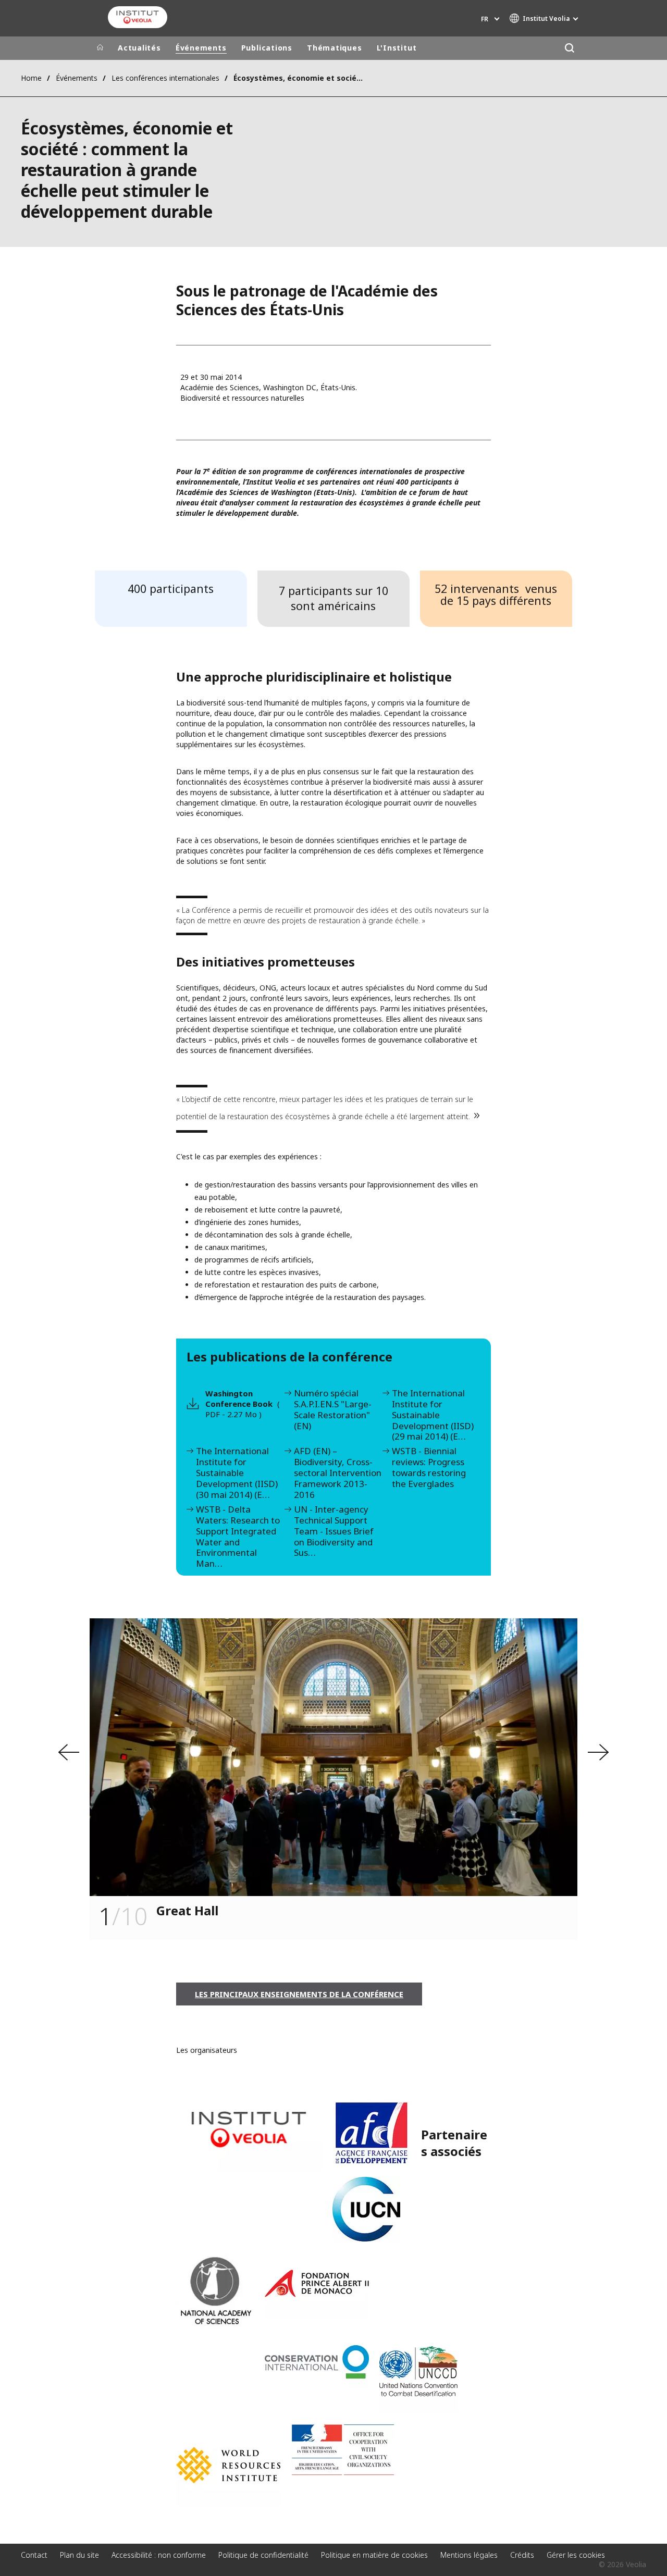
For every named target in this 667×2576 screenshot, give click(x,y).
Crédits (522, 2555)
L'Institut (397, 48)
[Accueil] (100, 48)
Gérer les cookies (576, 2555)
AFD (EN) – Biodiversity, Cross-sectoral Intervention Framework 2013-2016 (338, 1473)
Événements (201, 48)
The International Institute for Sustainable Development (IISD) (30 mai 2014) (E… (237, 1473)
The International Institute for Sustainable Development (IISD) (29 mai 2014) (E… (433, 1415)
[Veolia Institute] (138, 17)
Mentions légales (469, 2555)
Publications (267, 48)
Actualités (139, 48)
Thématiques (335, 48)
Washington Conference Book (243, 1404)
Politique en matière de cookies (374, 2555)
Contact (34, 2555)
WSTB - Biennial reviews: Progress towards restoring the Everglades (429, 1468)
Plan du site (79, 2555)
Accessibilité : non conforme (159, 2555)
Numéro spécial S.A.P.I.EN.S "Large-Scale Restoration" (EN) (333, 1410)
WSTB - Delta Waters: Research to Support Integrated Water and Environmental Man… (238, 1537)
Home (31, 78)
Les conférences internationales (165, 78)
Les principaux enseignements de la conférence (299, 1994)
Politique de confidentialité (263, 2555)
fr (485, 19)
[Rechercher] (569, 48)
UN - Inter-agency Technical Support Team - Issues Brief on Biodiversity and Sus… (334, 1532)
